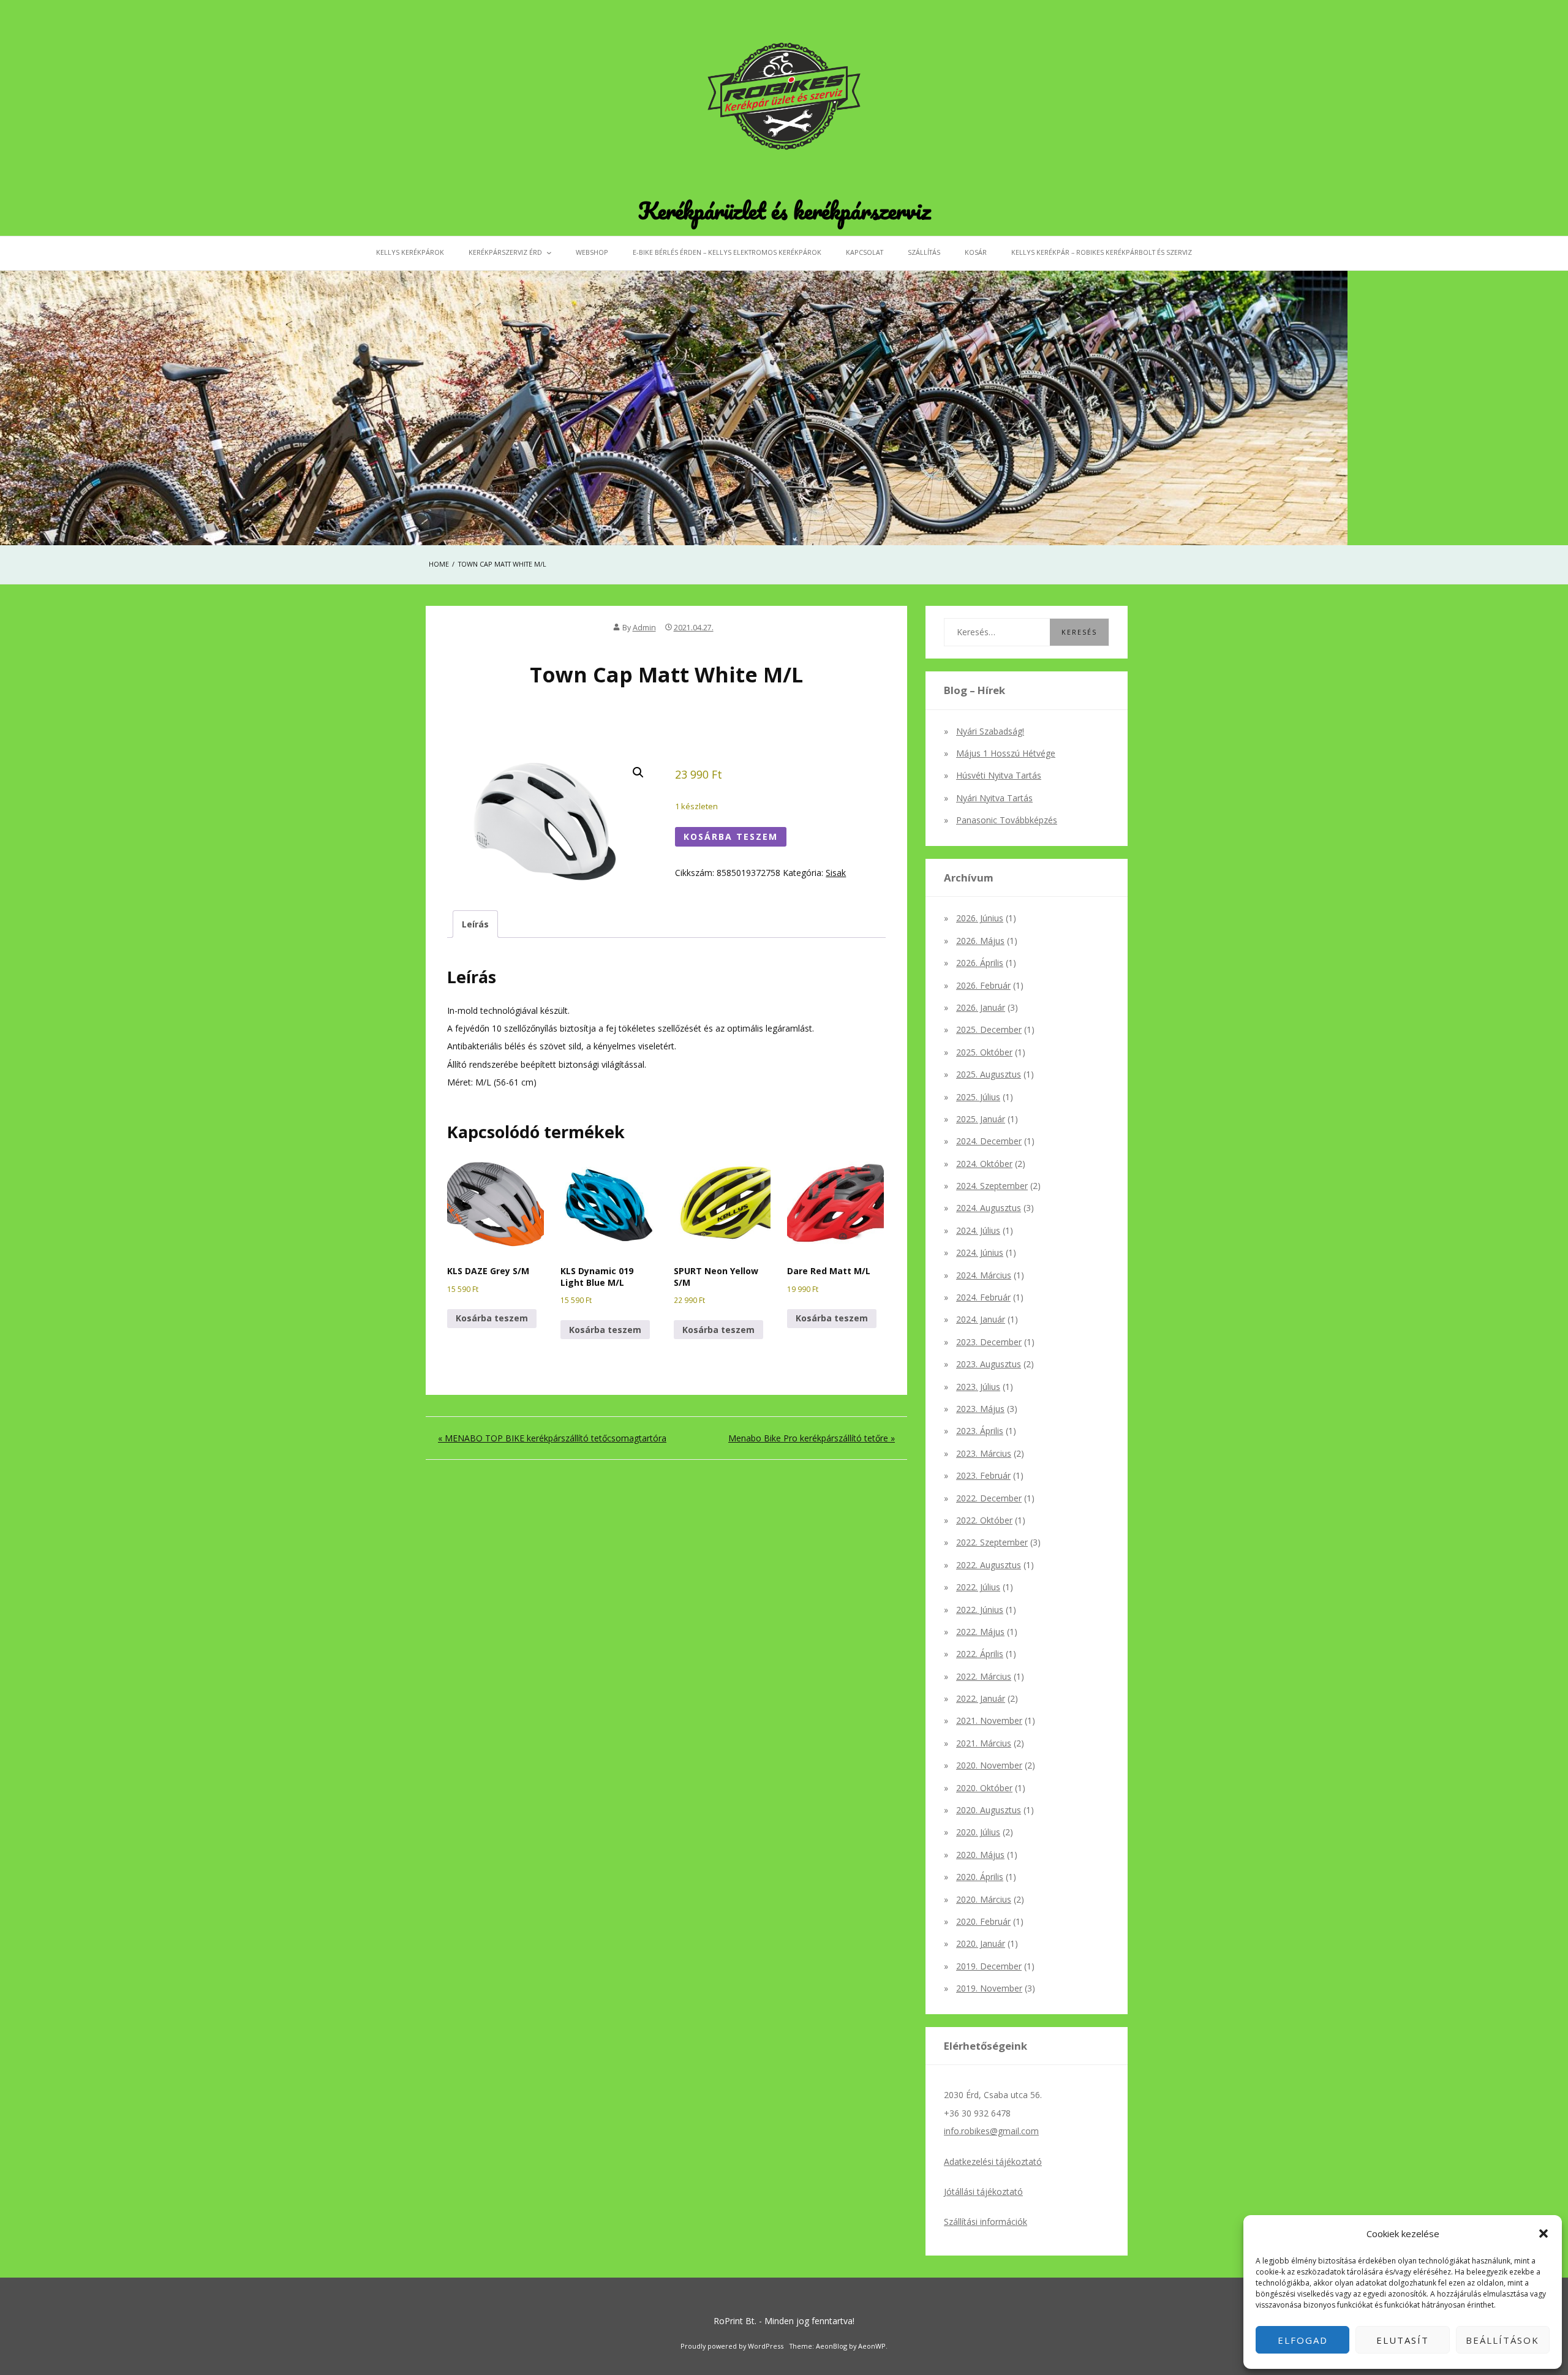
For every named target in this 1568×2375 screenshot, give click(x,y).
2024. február (983, 1297)
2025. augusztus (989, 1074)
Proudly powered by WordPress (732, 2346)
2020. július (978, 1832)
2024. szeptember (992, 1186)
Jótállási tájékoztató (983, 2192)
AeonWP (872, 2346)
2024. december (989, 1141)
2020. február (983, 1921)
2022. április (980, 1654)
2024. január (981, 1319)
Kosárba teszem (731, 836)
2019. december (989, 1966)
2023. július (978, 1387)
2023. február (983, 1475)
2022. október (984, 1520)
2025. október (984, 1052)
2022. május (980, 1632)
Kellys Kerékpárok (410, 252)
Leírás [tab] (475, 924)
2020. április (980, 1877)
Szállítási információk (986, 2222)
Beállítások (1502, 2340)
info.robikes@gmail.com (991, 2131)
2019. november (989, 1988)
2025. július (978, 1097)
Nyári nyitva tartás (994, 798)
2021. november (989, 1720)
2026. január (981, 1007)
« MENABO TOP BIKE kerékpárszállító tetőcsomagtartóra (552, 1438)
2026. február (983, 985)
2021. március (984, 1743)
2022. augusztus (989, 1565)
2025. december (989, 1029)
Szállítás (924, 252)
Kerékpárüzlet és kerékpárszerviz (784, 210)
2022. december (989, 1498)
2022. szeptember (992, 1542)
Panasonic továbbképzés (1007, 820)
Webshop (592, 252)
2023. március (984, 1453)
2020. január (981, 1943)
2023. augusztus (989, 1364)
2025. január (981, 1119)
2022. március (984, 1676)
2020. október (984, 1788)
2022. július (978, 1587)
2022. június (980, 1610)
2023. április (980, 1431)
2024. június (980, 1252)
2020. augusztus (989, 1810)
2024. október (984, 1164)
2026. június (980, 918)
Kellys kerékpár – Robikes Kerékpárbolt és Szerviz (1102, 252)
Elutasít (1403, 2340)
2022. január (981, 1698)
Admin (644, 628)
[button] (1543, 2233)
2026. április (980, 963)
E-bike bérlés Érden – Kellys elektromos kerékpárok (727, 252)
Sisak (836, 873)
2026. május (980, 941)
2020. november (989, 1765)
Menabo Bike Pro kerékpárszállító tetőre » (812, 1438)
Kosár (976, 252)
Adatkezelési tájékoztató (993, 2162)
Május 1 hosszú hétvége (1006, 753)
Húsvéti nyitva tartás (999, 775)
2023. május (980, 1409)
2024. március (984, 1275)
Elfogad (1303, 2340)
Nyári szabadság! (990, 731)
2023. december (989, 1342)
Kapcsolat (865, 252)
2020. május (980, 1855)
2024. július (978, 1230)
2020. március (984, 1899)
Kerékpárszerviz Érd (505, 252)
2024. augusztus (989, 1208)
